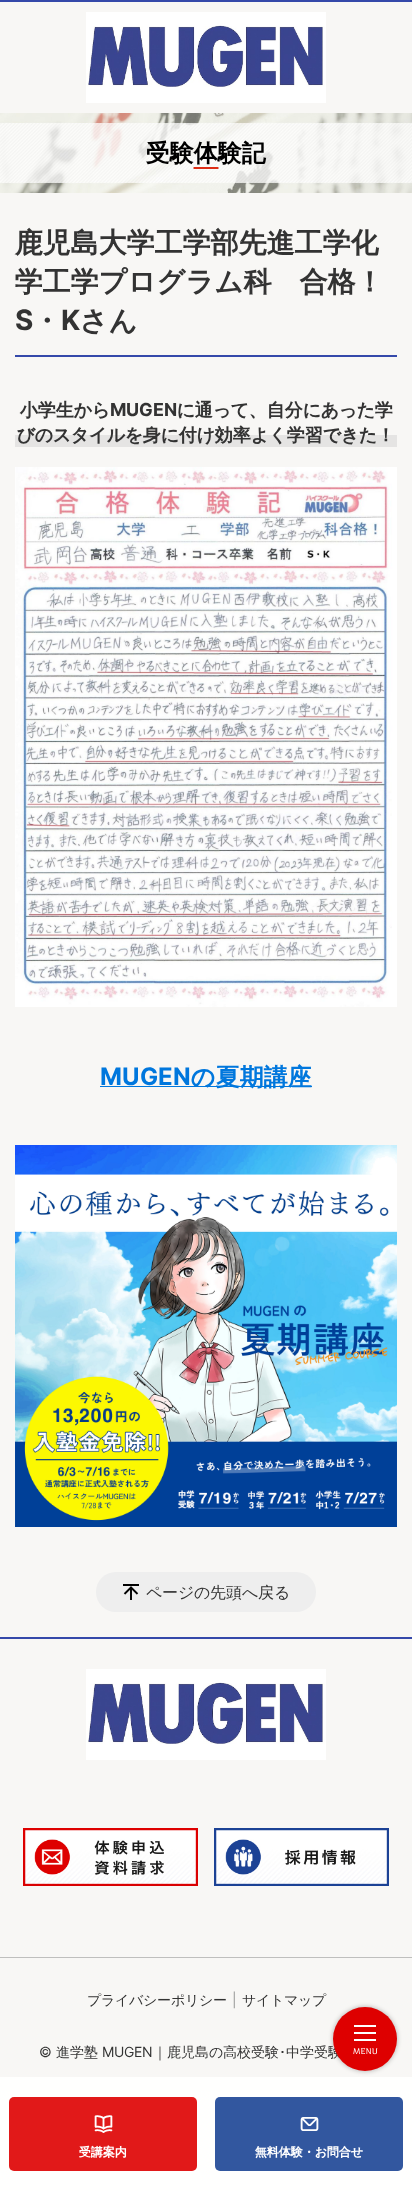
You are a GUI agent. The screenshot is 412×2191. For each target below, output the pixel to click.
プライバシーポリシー (157, 1999)
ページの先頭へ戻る (218, 1592)
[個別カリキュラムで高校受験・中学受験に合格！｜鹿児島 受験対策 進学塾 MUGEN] (206, 57)
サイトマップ (284, 1999)
